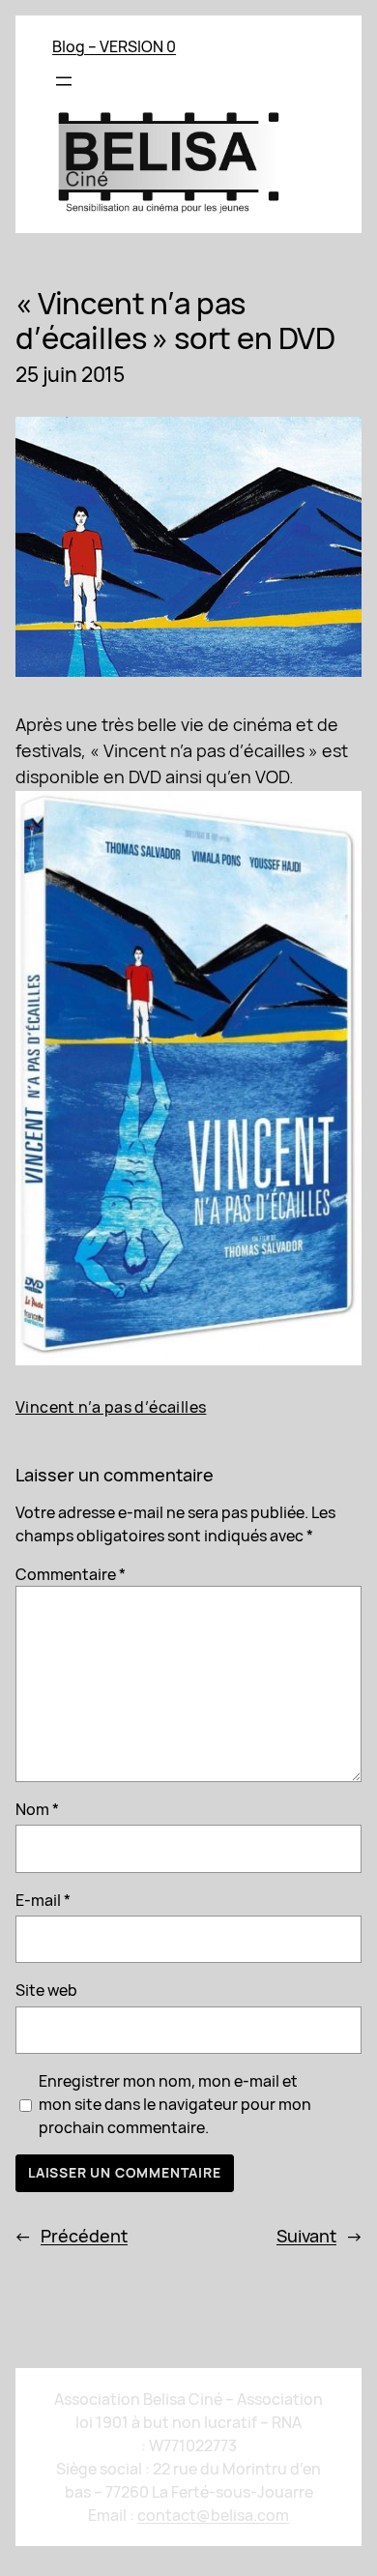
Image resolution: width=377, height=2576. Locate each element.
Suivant (306, 2236)
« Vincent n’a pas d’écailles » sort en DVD (175, 320)
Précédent (84, 2236)
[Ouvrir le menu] (64, 81)
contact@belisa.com (213, 2515)
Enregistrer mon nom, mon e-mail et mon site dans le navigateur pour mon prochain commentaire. (175, 2104)
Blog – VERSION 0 (114, 46)
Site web (46, 1990)
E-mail (43, 1900)
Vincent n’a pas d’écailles (111, 1407)
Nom (37, 1809)
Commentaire (71, 1574)
